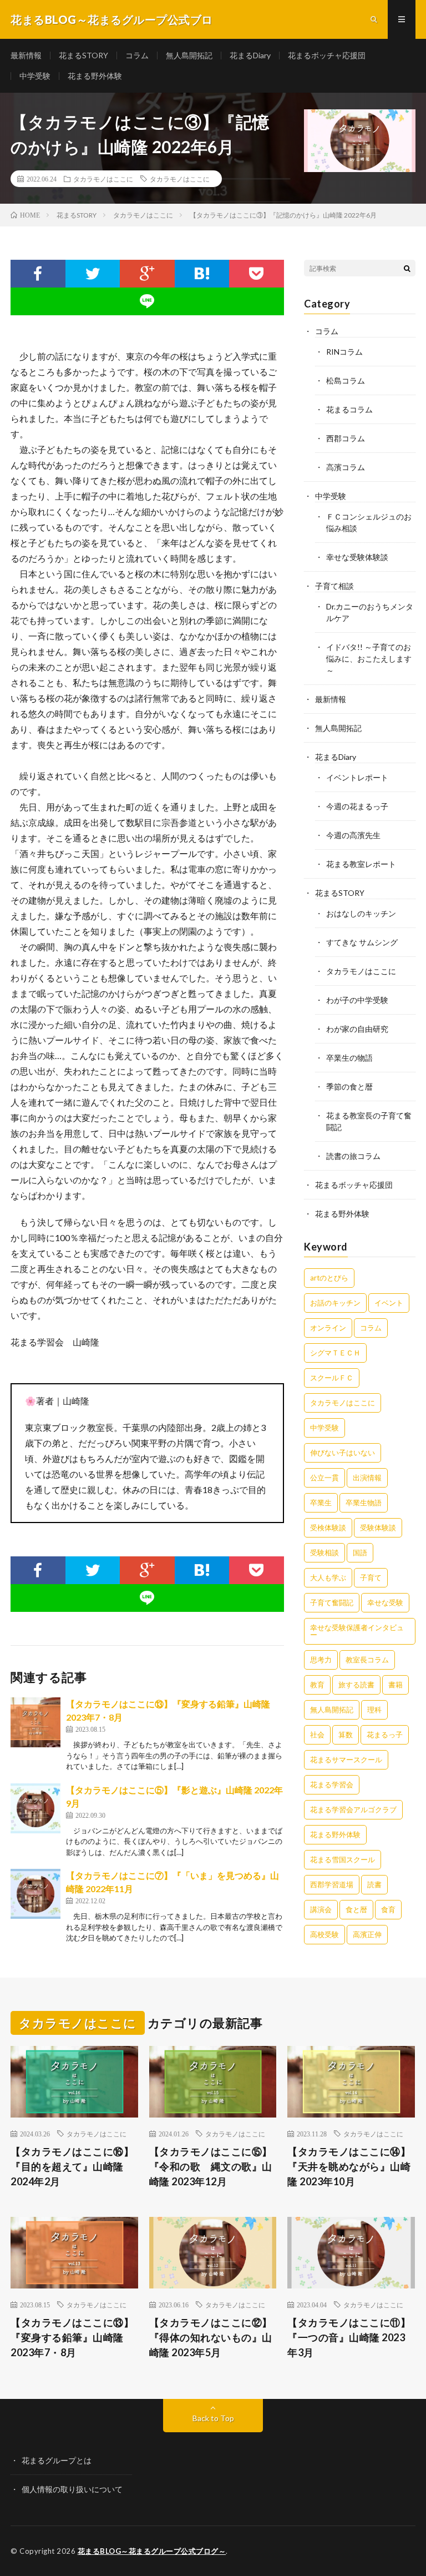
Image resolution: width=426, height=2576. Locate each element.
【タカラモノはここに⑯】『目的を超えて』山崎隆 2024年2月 (72, 2166)
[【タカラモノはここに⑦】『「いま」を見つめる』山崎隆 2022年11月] (35, 1894)
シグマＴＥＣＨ (335, 1353)
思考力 (321, 1660)
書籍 (395, 1685)
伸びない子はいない (343, 1453)
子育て (371, 1577)
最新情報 (26, 55)
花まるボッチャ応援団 (327, 55)
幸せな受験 (385, 1602)
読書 (374, 1884)
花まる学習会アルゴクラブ (353, 1809)
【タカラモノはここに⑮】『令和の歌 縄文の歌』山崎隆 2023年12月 (211, 2166)
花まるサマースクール (346, 1760)
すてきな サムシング (362, 942)
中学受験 (35, 76)
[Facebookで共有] (38, 274)
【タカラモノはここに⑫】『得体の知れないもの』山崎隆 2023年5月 (211, 2337)
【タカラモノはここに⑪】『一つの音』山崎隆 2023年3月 (349, 2337)
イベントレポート (357, 777)
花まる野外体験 (95, 76)
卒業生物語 (364, 1503)
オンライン (328, 1328)
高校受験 (324, 1934)
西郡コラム (346, 438)
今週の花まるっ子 (357, 806)
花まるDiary (250, 55)
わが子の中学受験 (357, 1000)
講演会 (321, 1909)
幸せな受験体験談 (357, 557)
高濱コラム (346, 467)
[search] (407, 268)
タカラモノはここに (103, 179)
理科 (374, 1710)
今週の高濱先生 (353, 835)
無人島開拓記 (189, 55)
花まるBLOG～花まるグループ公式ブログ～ (152, 2551)
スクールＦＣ (332, 1378)
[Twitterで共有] (93, 274)
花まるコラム (349, 409)
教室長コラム (367, 1660)
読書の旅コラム (353, 1156)
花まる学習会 (332, 1784)
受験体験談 (378, 1528)
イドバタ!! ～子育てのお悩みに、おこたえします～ (369, 659)
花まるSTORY (83, 55)
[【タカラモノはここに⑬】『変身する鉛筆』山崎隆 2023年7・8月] (35, 1722)
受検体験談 (328, 1528)
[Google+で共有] (147, 274)
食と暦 (356, 1909)
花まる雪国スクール (343, 1859)
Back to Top (213, 2418)
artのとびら (329, 1278)
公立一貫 (324, 1478)
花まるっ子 (385, 1735)
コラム (137, 55)
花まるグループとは (57, 2460)
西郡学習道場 (332, 1884)
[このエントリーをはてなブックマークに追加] (202, 274)
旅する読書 (356, 1685)
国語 (360, 1552)
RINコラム (344, 352)
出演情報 (367, 1478)
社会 (317, 1735)
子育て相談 (334, 586)
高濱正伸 (367, 1934)
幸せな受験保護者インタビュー (357, 1631)
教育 (317, 1685)
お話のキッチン (335, 1303)
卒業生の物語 (349, 1058)
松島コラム (346, 380)
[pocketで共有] (257, 274)
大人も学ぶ (328, 1577)
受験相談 (324, 1552)
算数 (346, 1735)
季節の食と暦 (349, 1087)
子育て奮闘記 (332, 1602)
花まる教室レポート (361, 864)
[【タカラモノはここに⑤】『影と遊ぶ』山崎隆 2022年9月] (35, 1808)
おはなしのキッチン (361, 913)
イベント (389, 1303)
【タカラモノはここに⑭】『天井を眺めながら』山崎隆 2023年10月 (349, 2166)
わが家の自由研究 (357, 1029)
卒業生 (321, 1503)
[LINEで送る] (147, 301)
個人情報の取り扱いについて (72, 2489)
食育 (388, 1909)
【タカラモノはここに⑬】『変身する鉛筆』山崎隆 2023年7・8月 (72, 2337)
